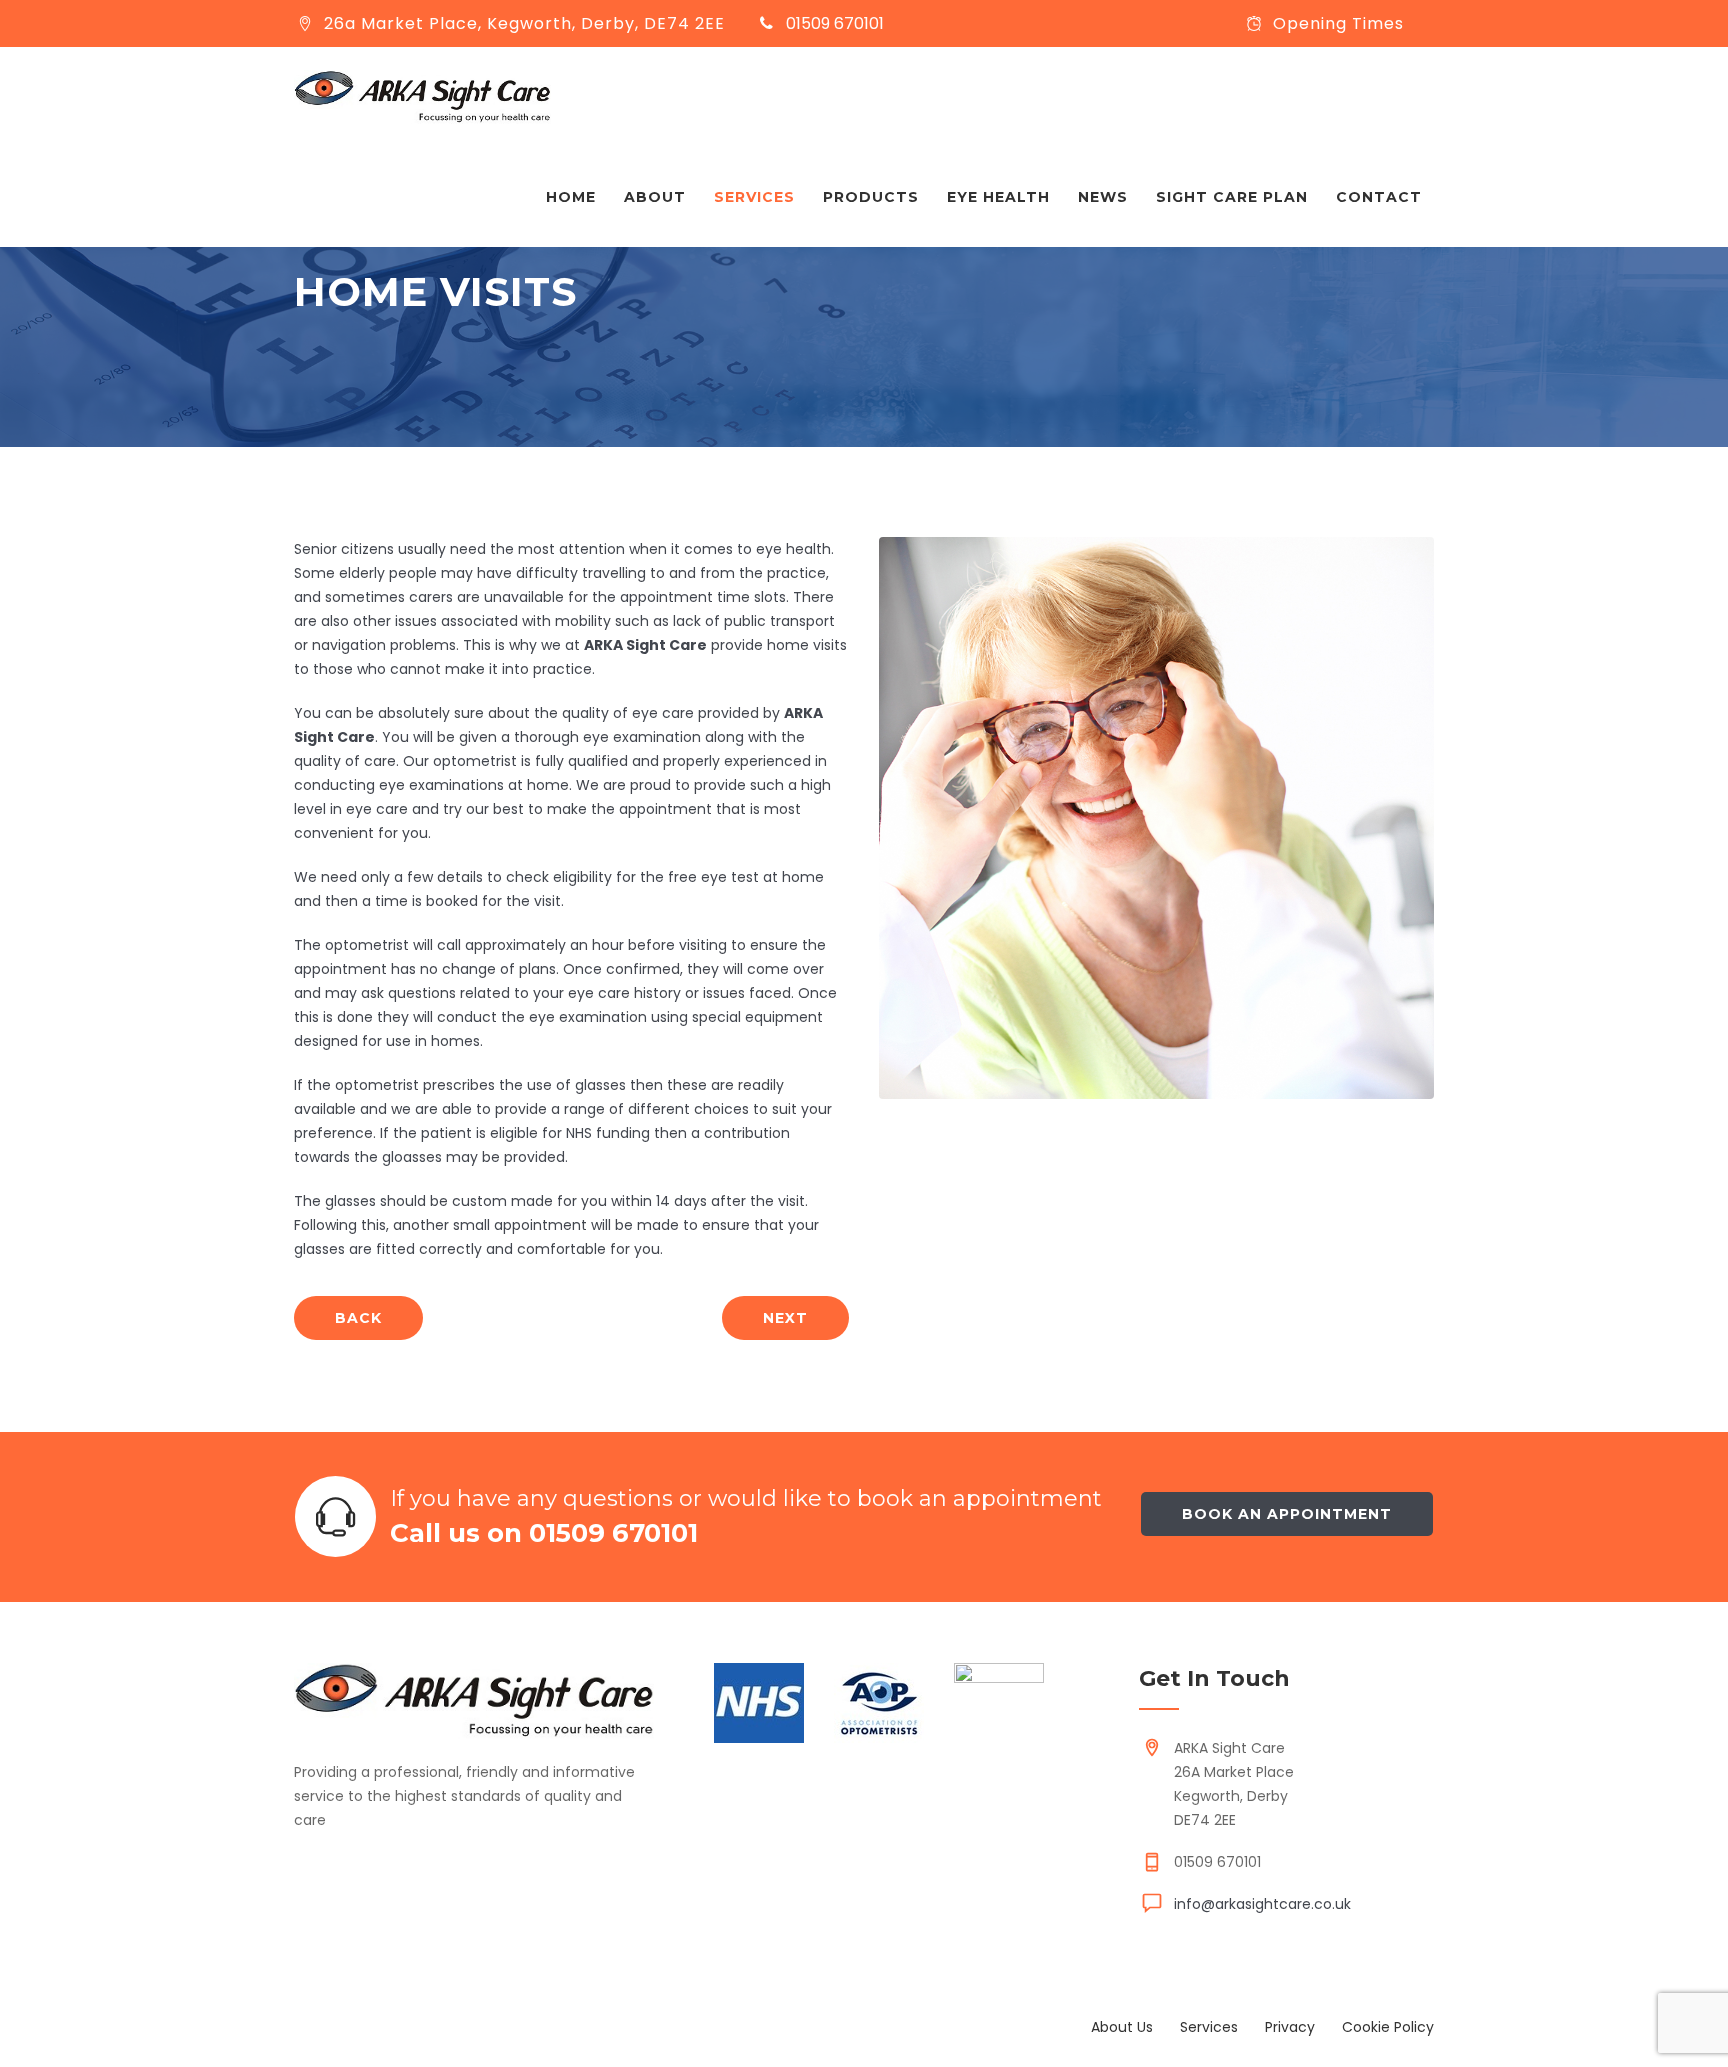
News (1103, 197)
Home (571, 197)
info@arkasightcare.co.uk (1262, 1904)
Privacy (1290, 2027)
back (358, 1318)
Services (754, 197)
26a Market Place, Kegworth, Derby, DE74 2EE (524, 23)
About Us (1122, 2027)
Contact (1379, 197)
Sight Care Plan (1232, 197)
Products (871, 197)
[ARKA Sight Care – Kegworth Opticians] (422, 97)
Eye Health (998, 197)
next (785, 1318)
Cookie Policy (1388, 2027)
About (655, 197)
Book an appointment (1287, 1514)
